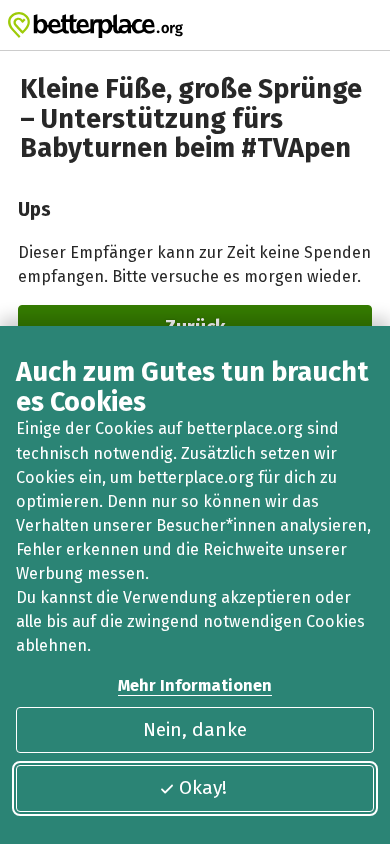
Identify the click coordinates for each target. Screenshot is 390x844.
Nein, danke (195, 729)
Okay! (203, 787)
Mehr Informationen (195, 685)
